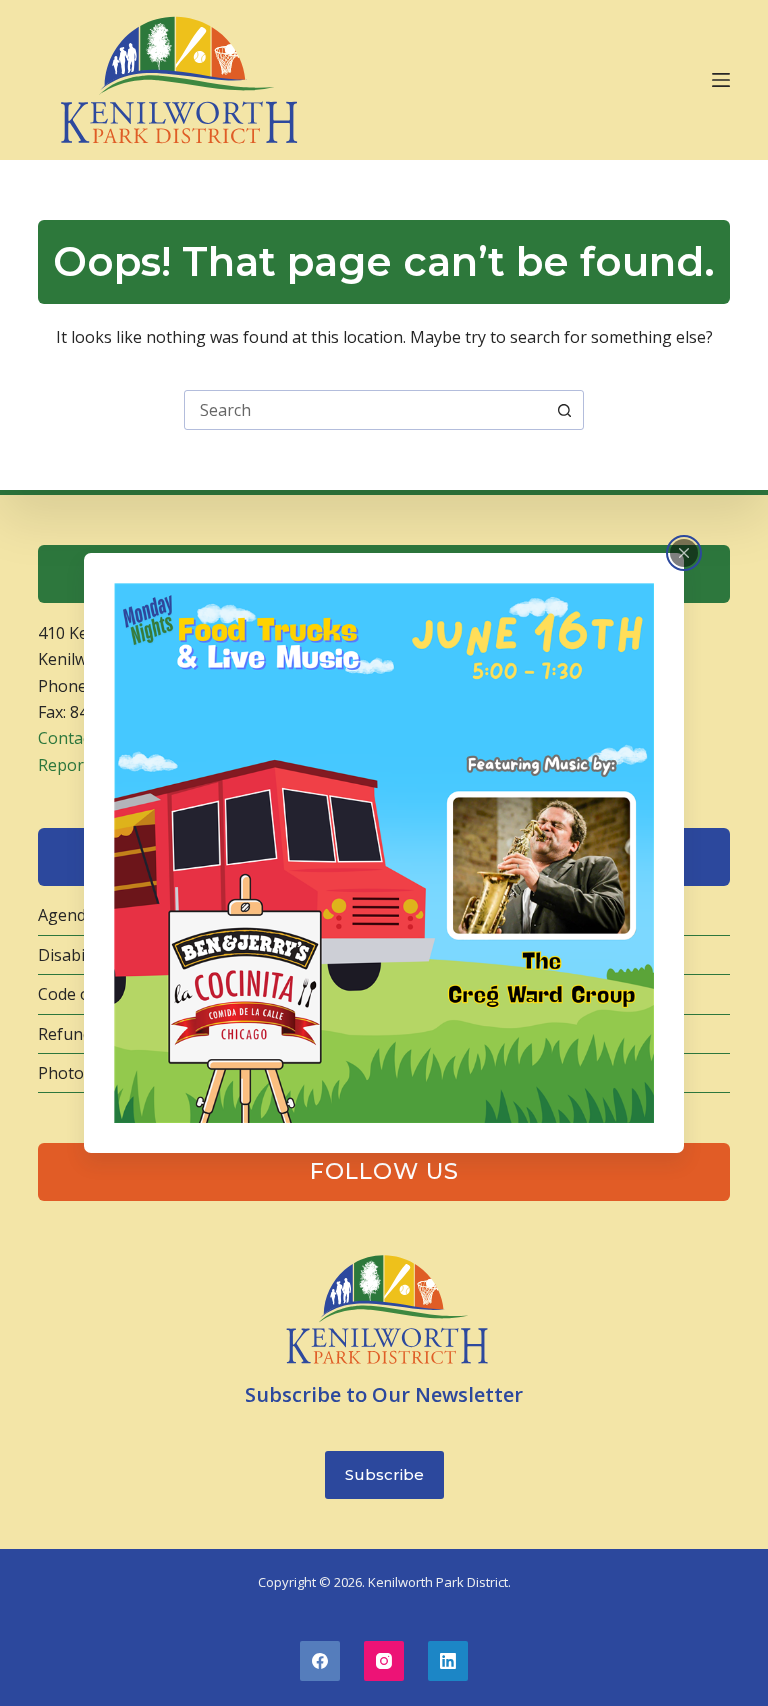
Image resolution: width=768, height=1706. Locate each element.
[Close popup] (684, 553)
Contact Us (79, 738)
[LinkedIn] (448, 1661)
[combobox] (365, 410)
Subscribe (384, 1474)
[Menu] (721, 80)
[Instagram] (384, 1661)
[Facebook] (320, 1661)
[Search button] (564, 410)
